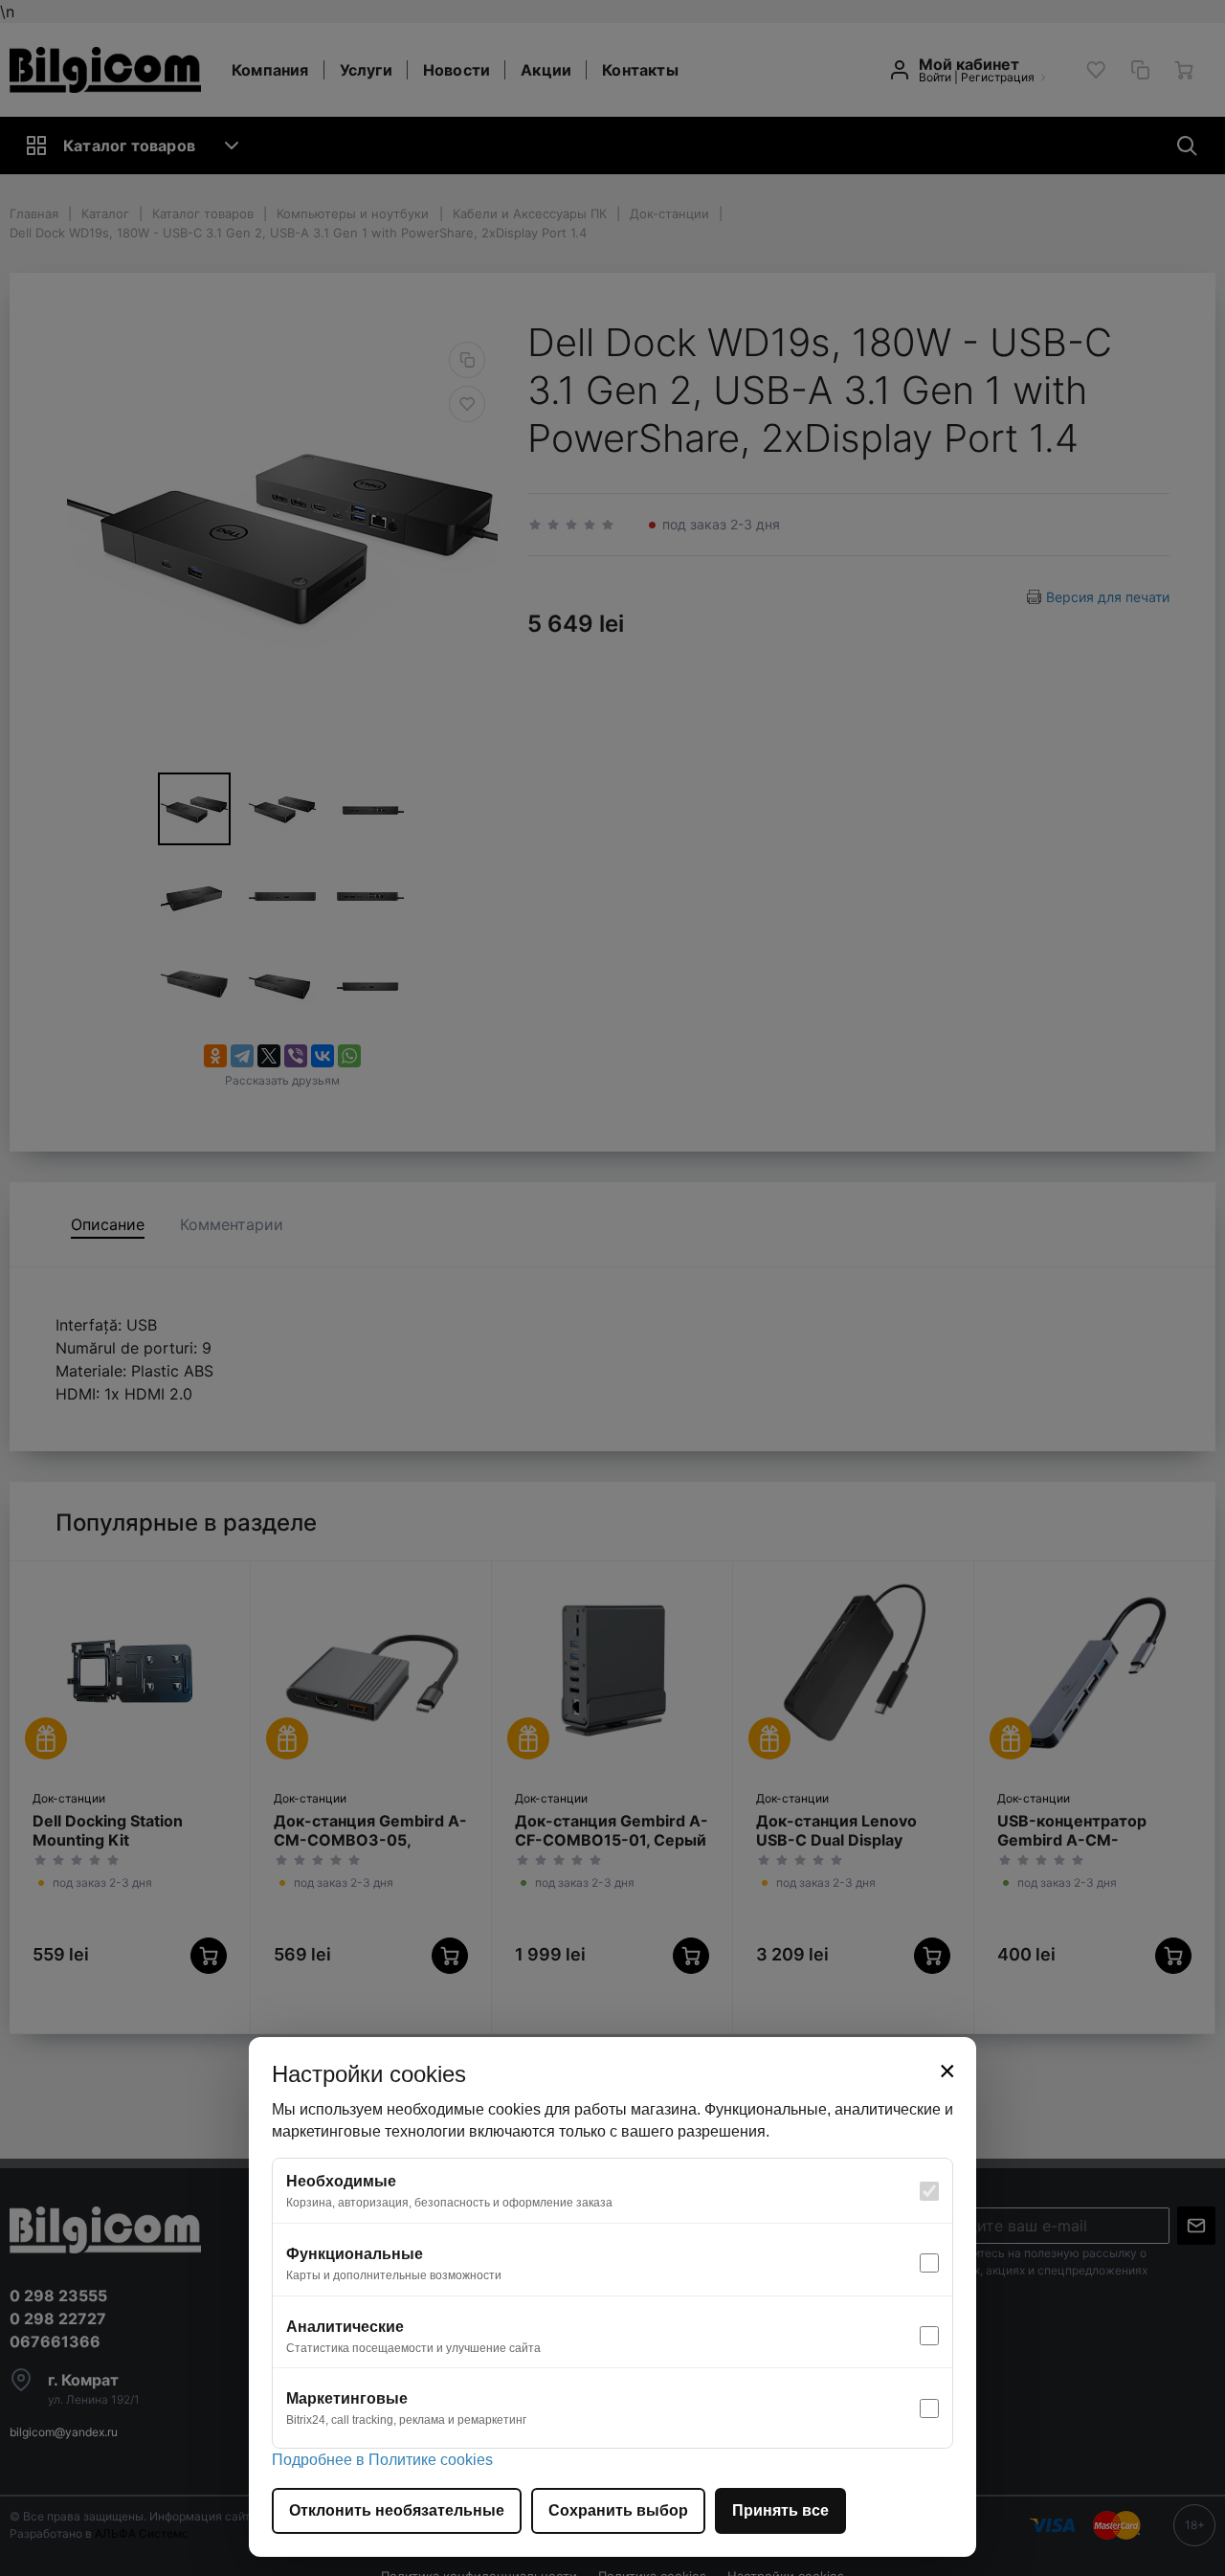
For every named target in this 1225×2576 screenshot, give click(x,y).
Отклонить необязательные (397, 2510)
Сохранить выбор (618, 2510)
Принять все (780, 2510)
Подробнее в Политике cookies (382, 2460)
